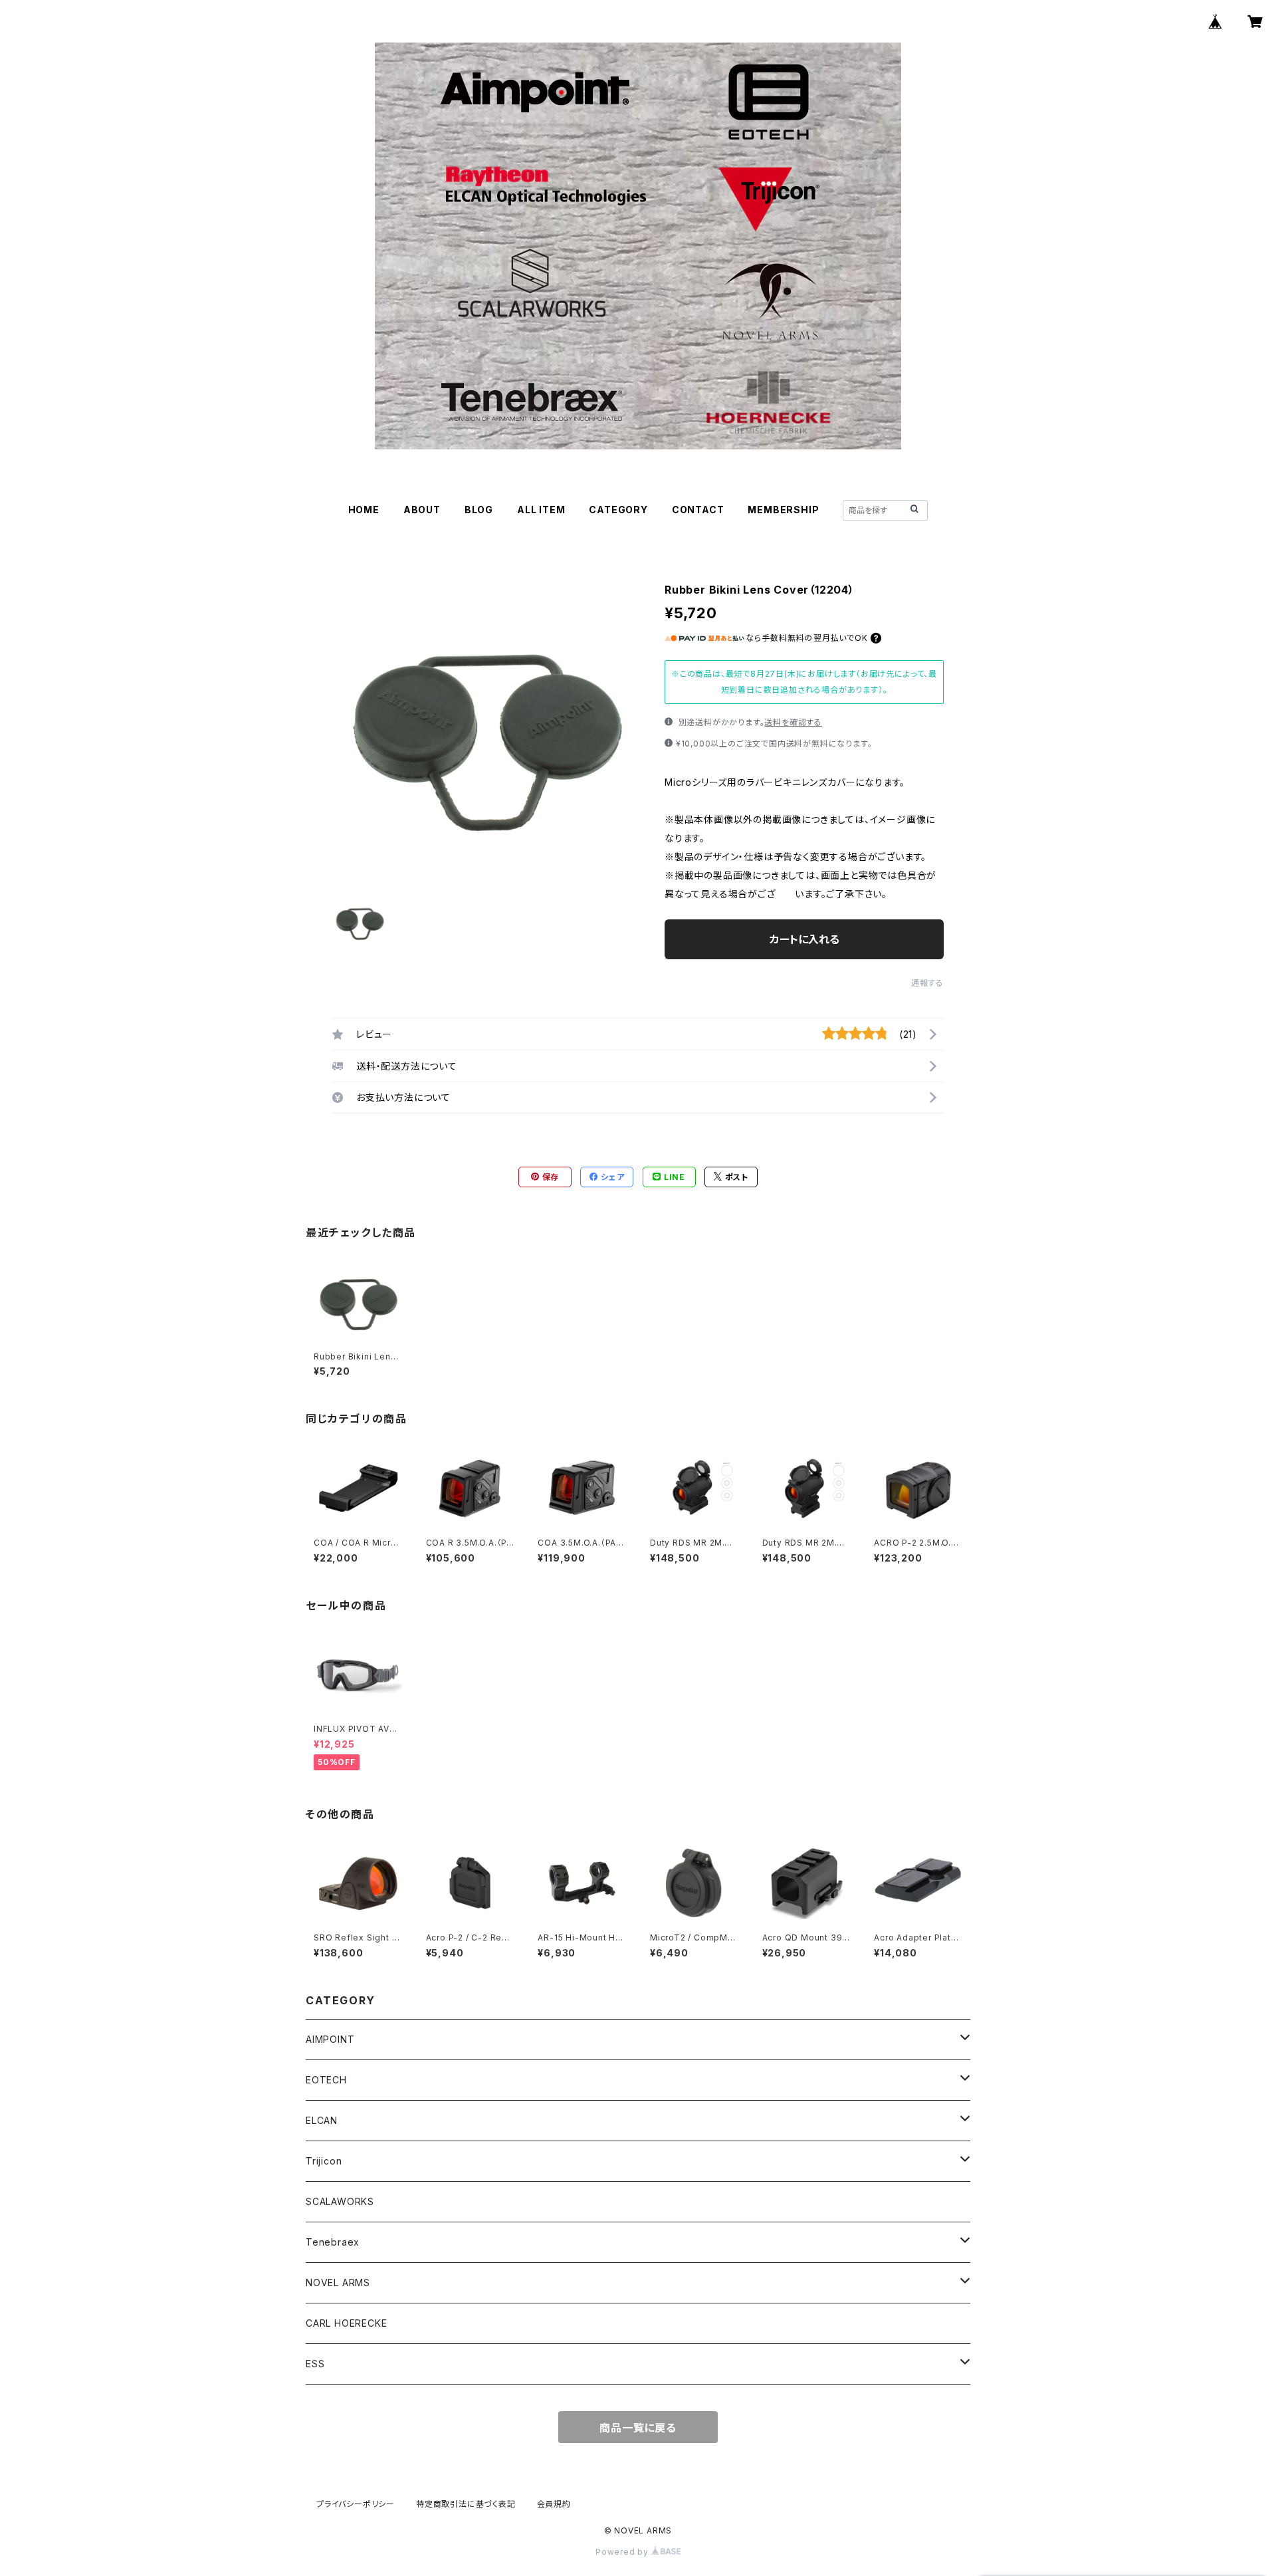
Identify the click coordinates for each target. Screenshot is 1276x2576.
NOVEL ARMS (338, 2283)
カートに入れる (804, 939)
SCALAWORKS (340, 2201)
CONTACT (698, 510)
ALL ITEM (541, 510)
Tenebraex (333, 2242)
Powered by (623, 2552)
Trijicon (324, 2161)
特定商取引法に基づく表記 (466, 2504)
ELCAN (322, 2120)
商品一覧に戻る (638, 2428)
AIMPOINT (330, 2039)
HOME (364, 510)
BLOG (479, 510)
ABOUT (422, 510)
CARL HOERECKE (346, 2323)
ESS (315, 2364)
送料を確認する (793, 722)
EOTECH (326, 2080)
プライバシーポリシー (356, 2504)
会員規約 (554, 2504)
